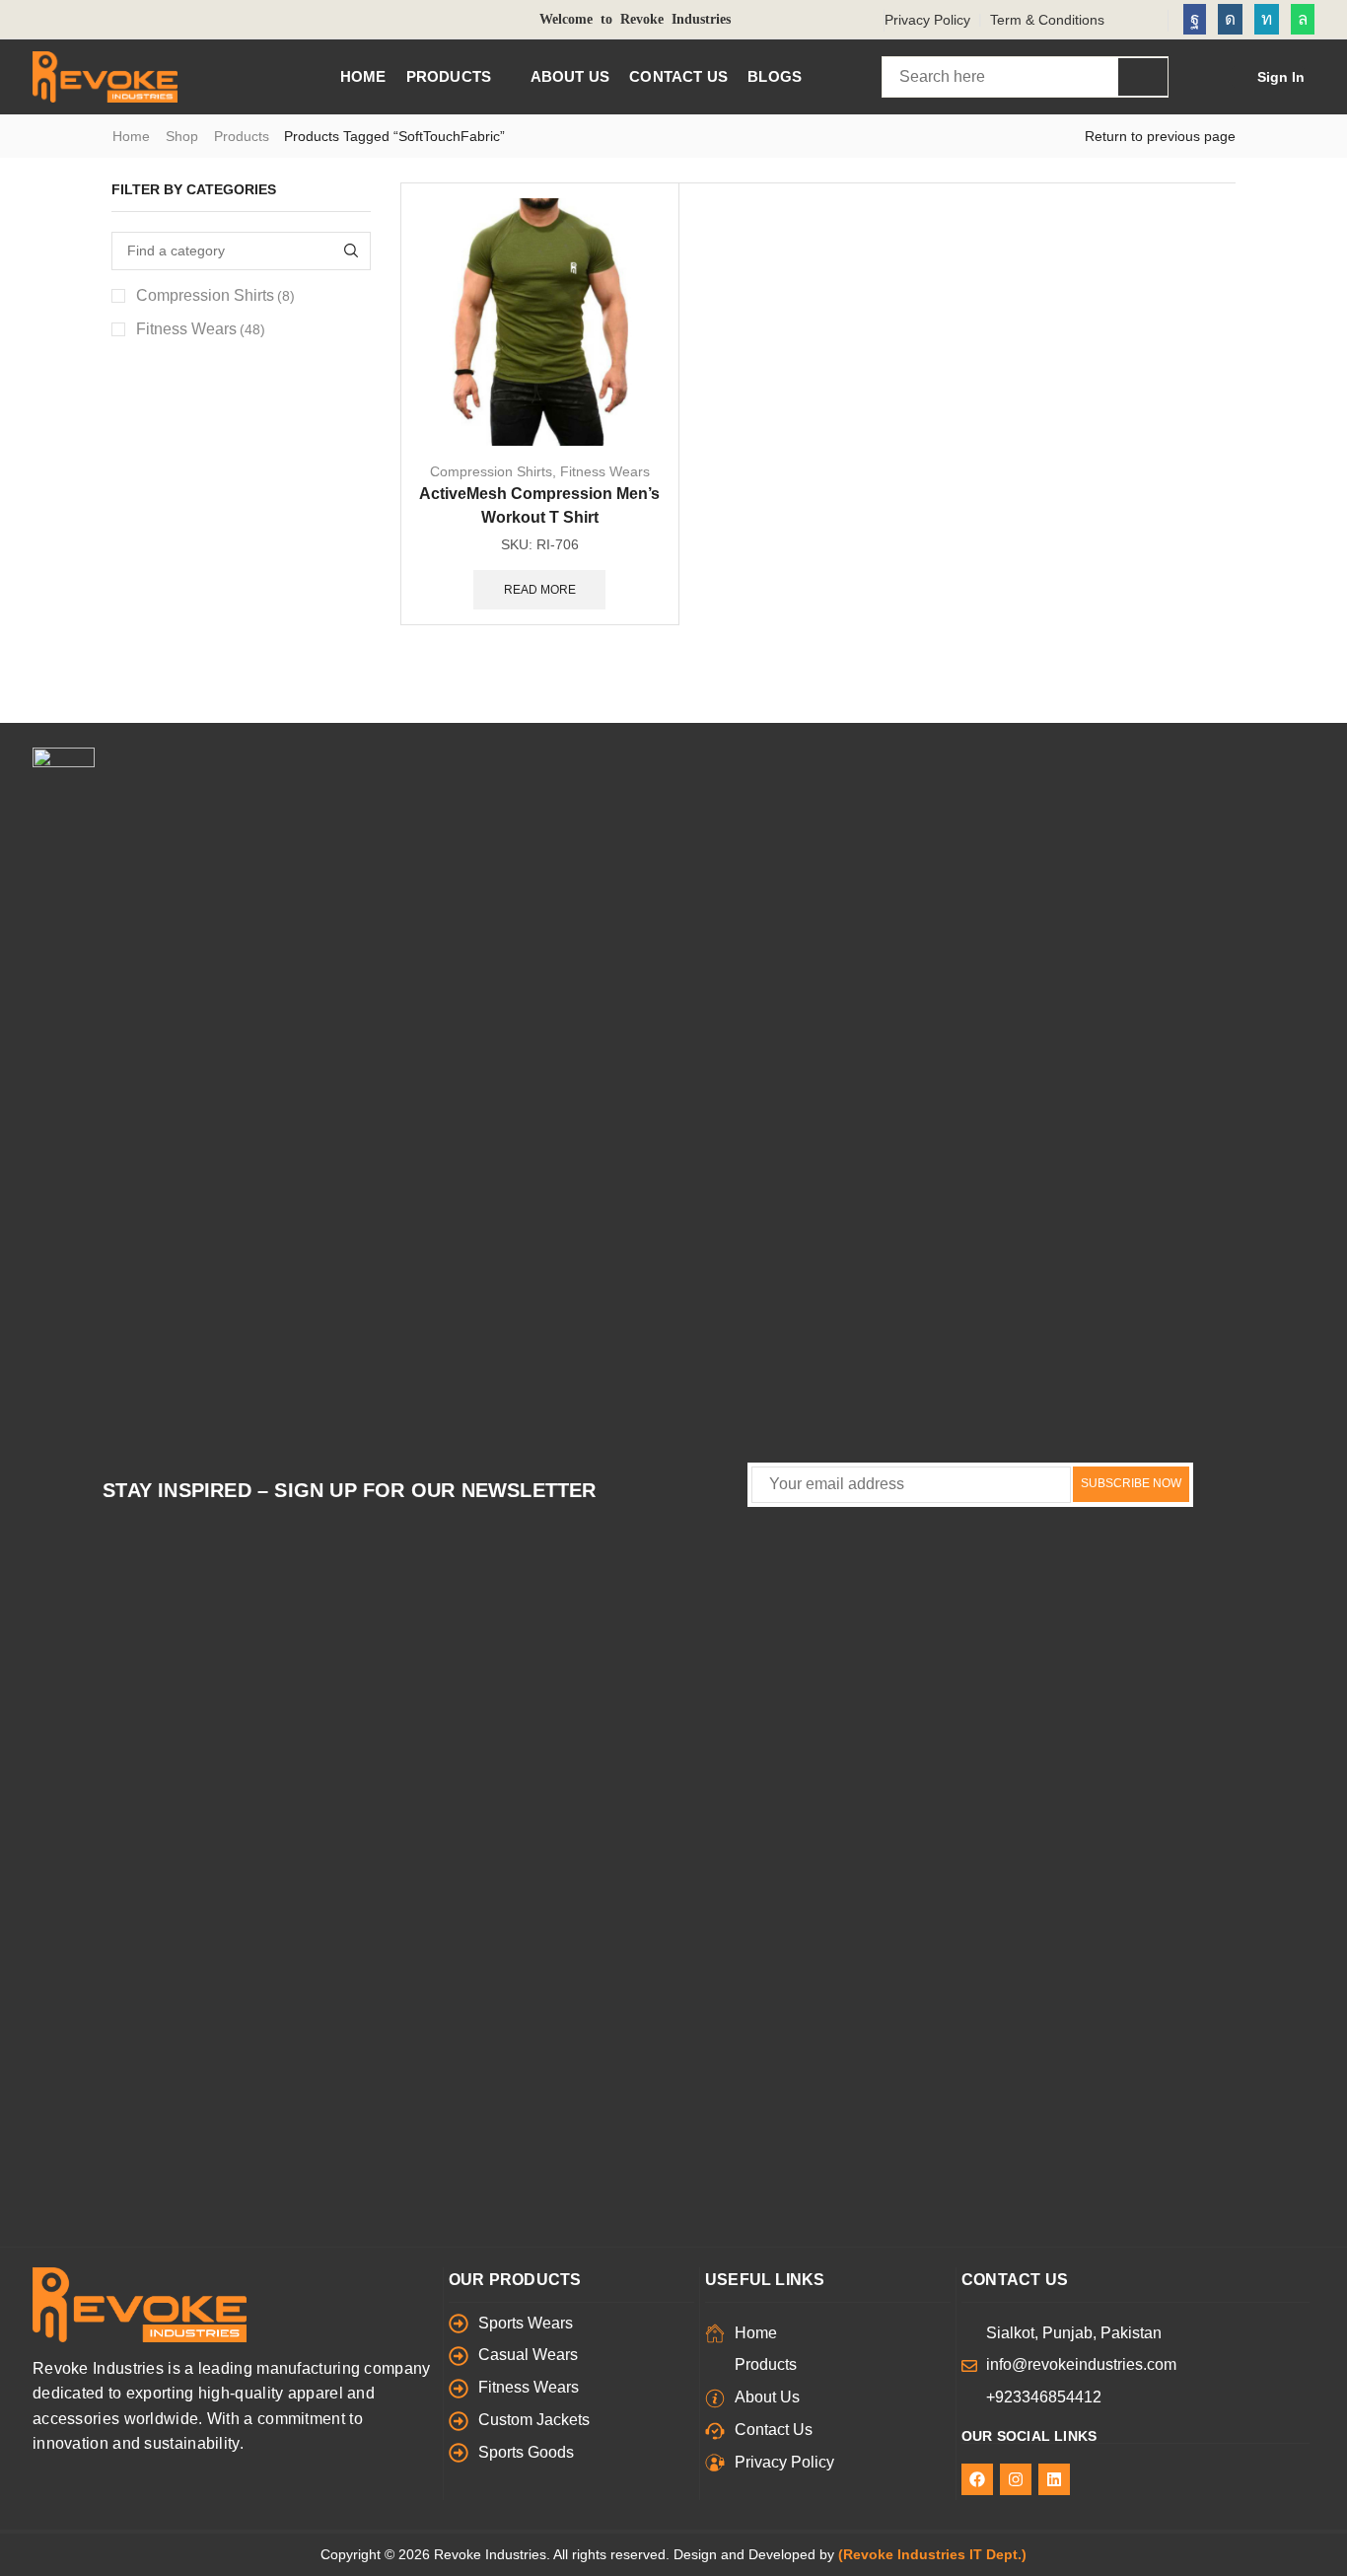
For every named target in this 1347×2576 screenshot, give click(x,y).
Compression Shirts (491, 471)
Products (242, 136)
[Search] (1143, 77)
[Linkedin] (1267, 19)
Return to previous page (1160, 136)
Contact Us (1015, 2280)
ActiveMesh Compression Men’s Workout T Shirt (539, 505)
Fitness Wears (605, 471)
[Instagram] (1230, 19)
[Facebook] (1195, 19)
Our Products (515, 2280)
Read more (540, 590)
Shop (182, 136)
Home (131, 136)
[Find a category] (352, 251)
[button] (1268, 77)
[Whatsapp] (1303, 19)
